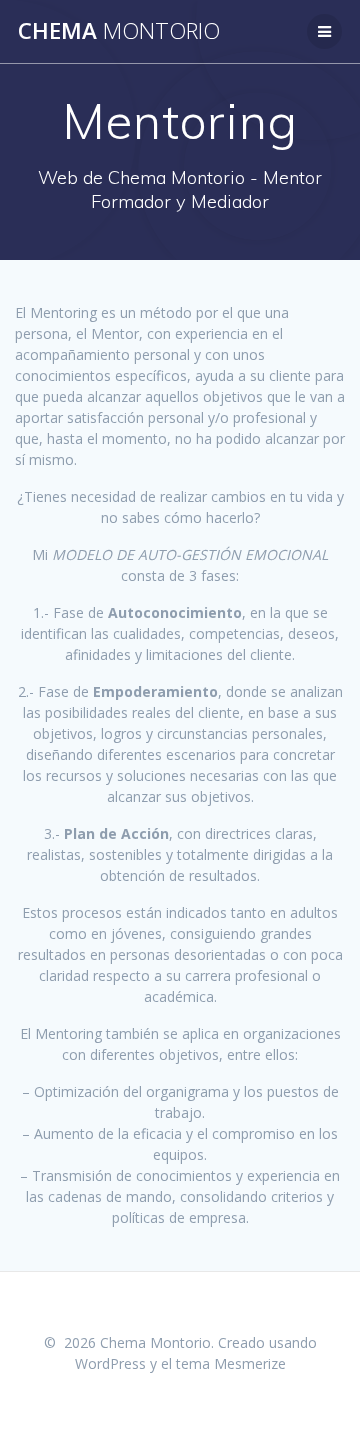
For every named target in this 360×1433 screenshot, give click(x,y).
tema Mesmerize (231, 1363)
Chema (119, 31)
